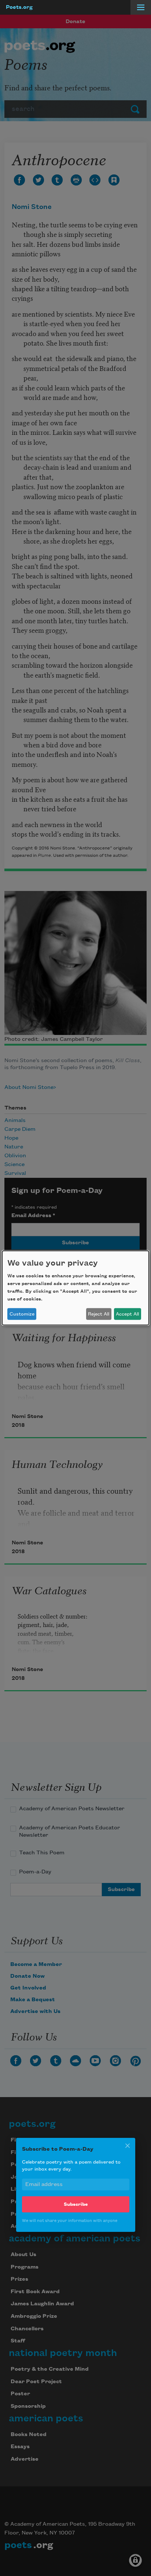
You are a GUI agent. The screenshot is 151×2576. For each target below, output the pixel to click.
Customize (22, 1314)
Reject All (99, 1314)
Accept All (127, 1314)
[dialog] (75, 1288)
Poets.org (19, 7)
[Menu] (141, 7)
